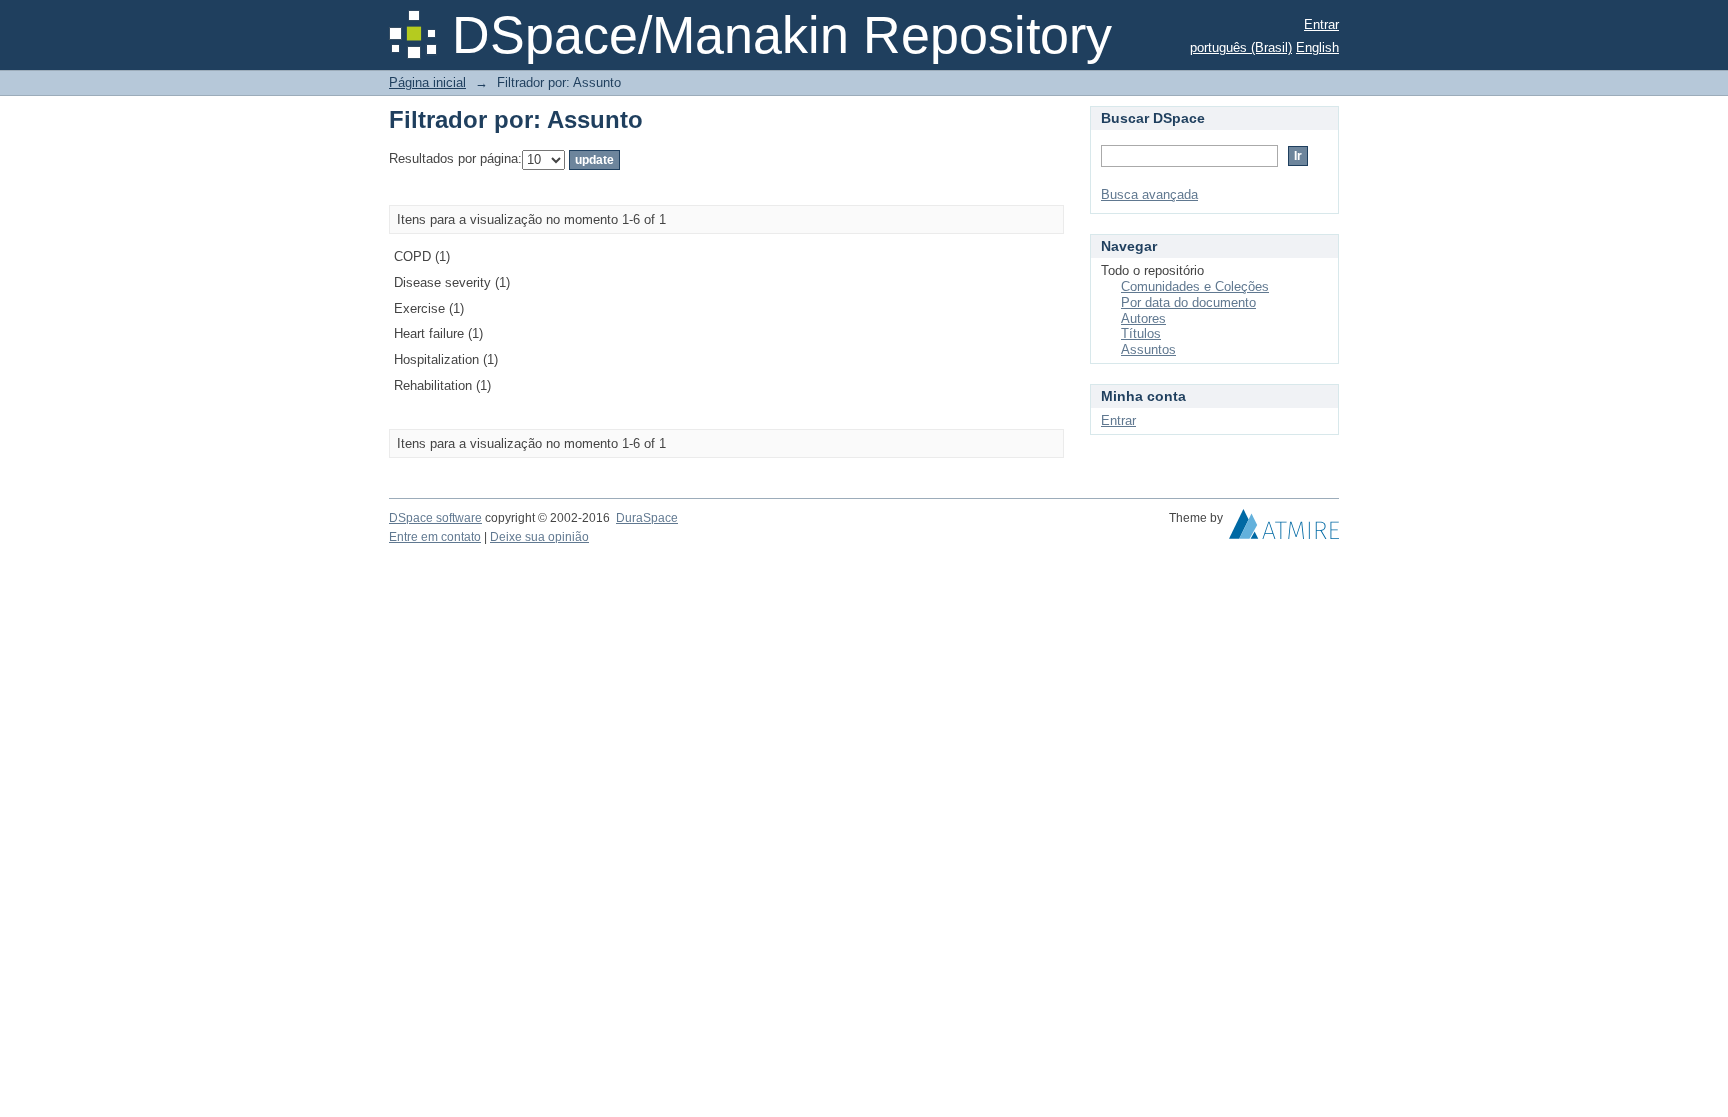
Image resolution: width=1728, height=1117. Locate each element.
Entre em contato (435, 537)
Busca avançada (1149, 194)
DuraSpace (647, 518)
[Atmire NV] (1284, 529)
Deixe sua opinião (539, 537)
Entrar (1321, 24)
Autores (1143, 318)
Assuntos (1148, 349)
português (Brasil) (1241, 47)
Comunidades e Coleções (1195, 286)
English (1317, 47)
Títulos (1141, 333)
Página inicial (427, 82)
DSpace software (435, 518)
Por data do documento (1188, 302)
